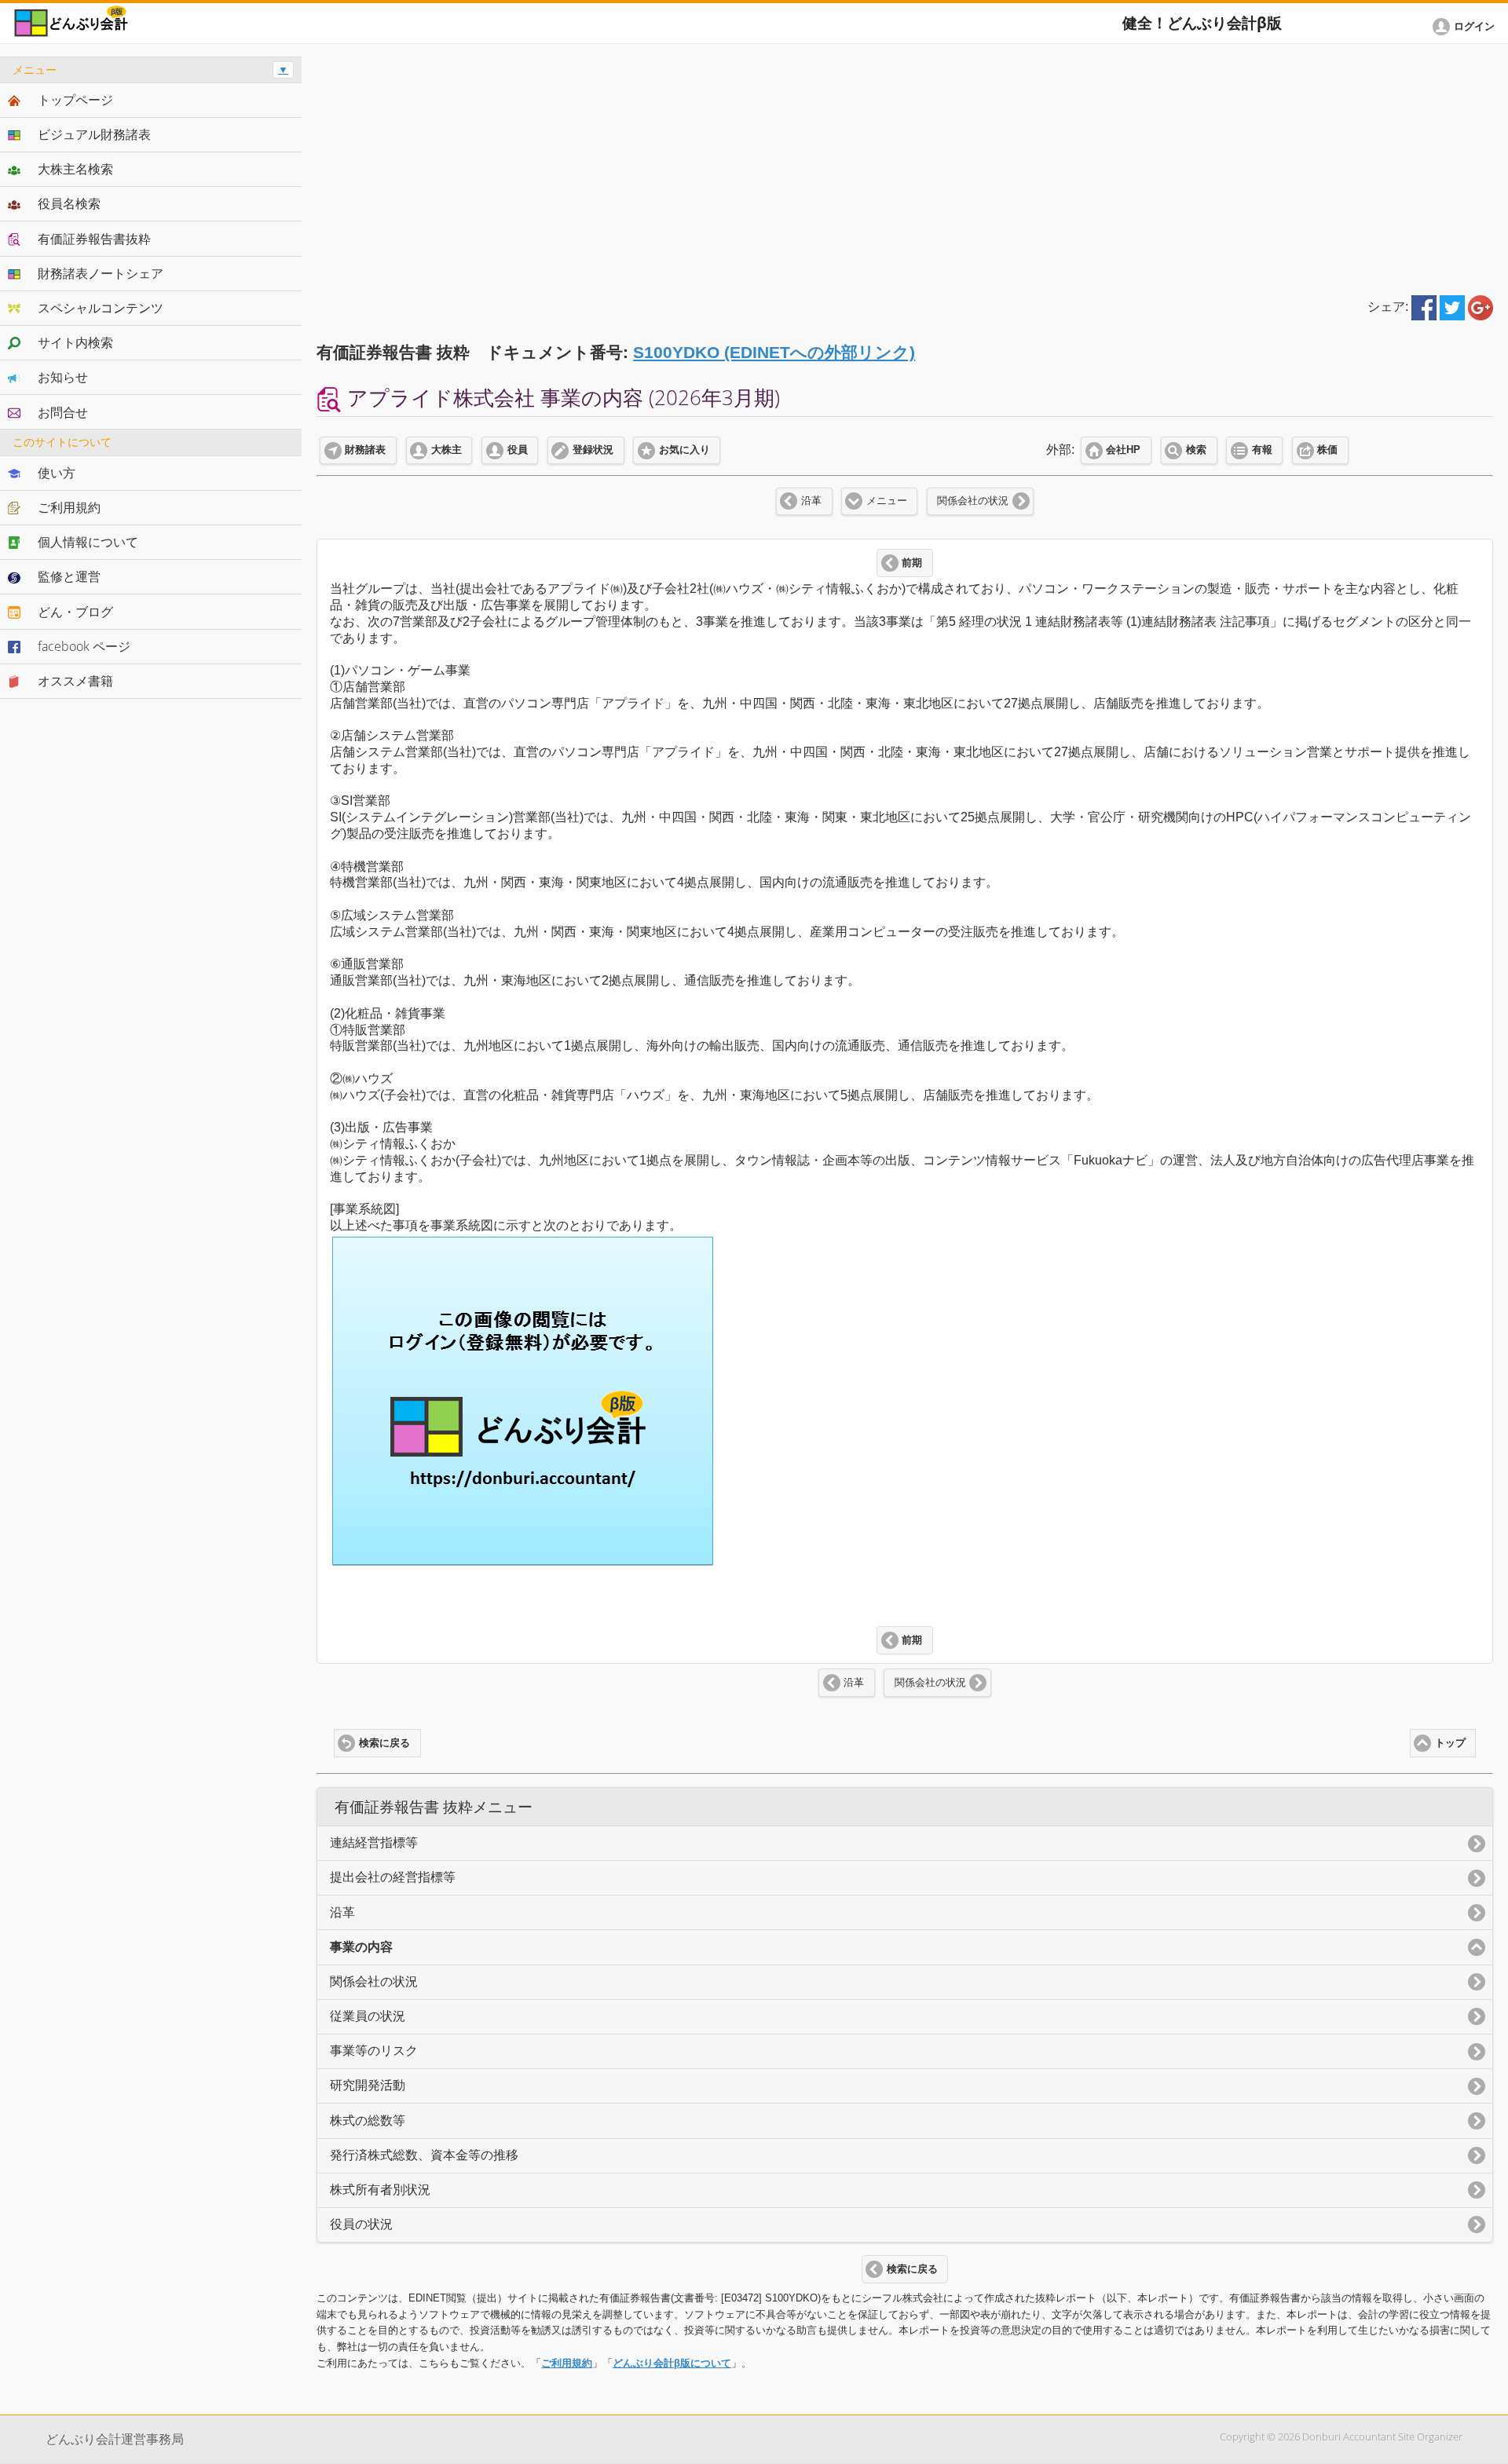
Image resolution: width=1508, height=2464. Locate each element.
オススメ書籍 (75, 681)
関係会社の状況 (973, 501)
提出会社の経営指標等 (393, 1877)
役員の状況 (361, 2224)
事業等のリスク (374, 2051)
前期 (912, 563)
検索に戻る (384, 1743)
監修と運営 (69, 576)
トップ (1450, 1743)
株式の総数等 (368, 2120)
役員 (518, 450)
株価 (1327, 450)
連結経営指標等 (374, 1843)
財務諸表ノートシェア (101, 273)
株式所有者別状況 (380, 2190)
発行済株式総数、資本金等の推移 (424, 2155)
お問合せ (63, 412)
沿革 (811, 501)
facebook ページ (84, 646)
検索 (1196, 450)
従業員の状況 (368, 2016)
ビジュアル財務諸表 (94, 134)
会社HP (1123, 450)
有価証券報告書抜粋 (94, 239)
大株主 (447, 450)
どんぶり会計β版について (672, 2363)
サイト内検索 (75, 342)
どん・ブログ (75, 612)
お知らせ (63, 377)
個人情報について (88, 542)
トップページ (75, 100)
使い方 (57, 473)
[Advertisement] (905, 166)
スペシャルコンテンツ (101, 308)
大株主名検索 (75, 169)
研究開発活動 (368, 2085)
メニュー (887, 501)
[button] (1466, 27)
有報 (1262, 450)
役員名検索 (69, 203)
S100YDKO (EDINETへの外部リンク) (774, 352)
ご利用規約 (567, 2363)
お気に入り (684, 450)
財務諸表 (365, 450)
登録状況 (593, 450)
